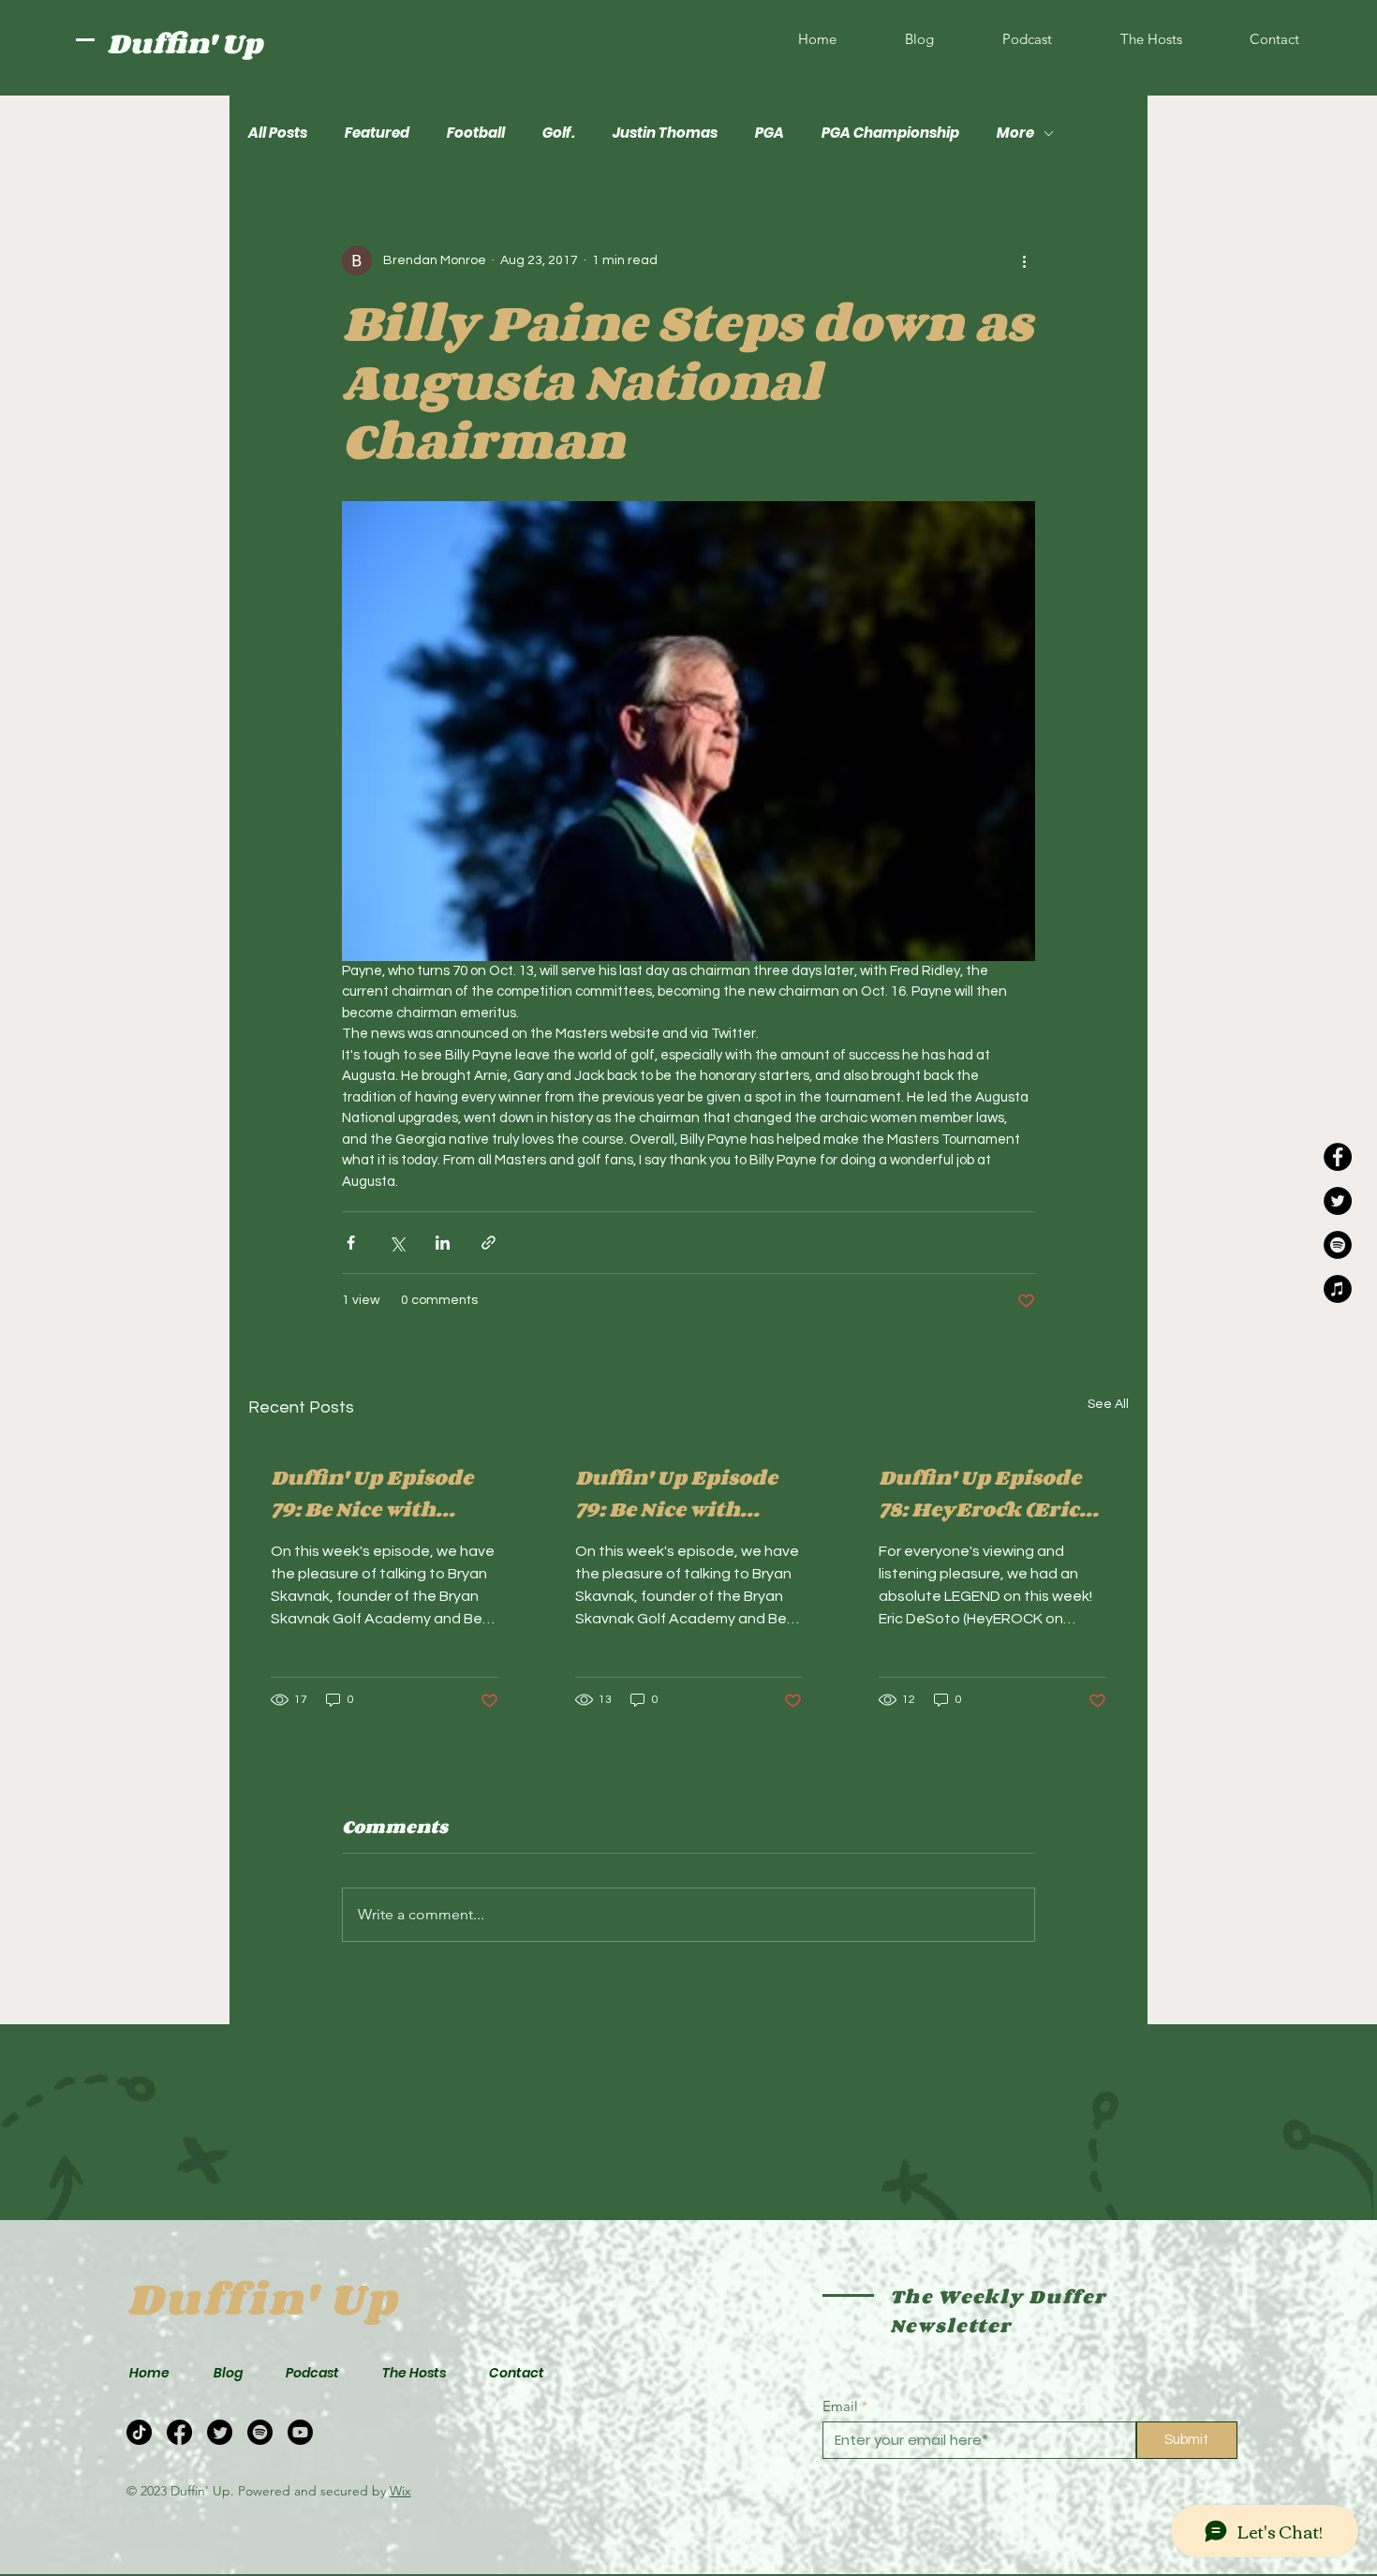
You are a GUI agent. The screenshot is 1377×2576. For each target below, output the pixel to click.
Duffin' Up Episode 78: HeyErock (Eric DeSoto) (980, 1493)
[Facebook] (1338, 1157)
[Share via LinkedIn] (443, 1243)
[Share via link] (489, 1243)
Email (840, 2406)
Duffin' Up (185, 43)
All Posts (278, 133)
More (1015, 133)
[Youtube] (300, 2432)
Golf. (559, 133)
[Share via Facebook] (351, 1243)
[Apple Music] (1338, 1289)
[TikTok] (139, 2432)
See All (1108, 1404)
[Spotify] (1338, 1245)
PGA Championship (890, 133)
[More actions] (1024, 260)
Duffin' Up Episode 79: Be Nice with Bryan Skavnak (372, 1493)
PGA (770, 133)
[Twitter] (1338, 1201)
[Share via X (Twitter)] (397, 1243)
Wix (400, 2491)
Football (476, 133)
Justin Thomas (665, 133)
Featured (377, 133)
